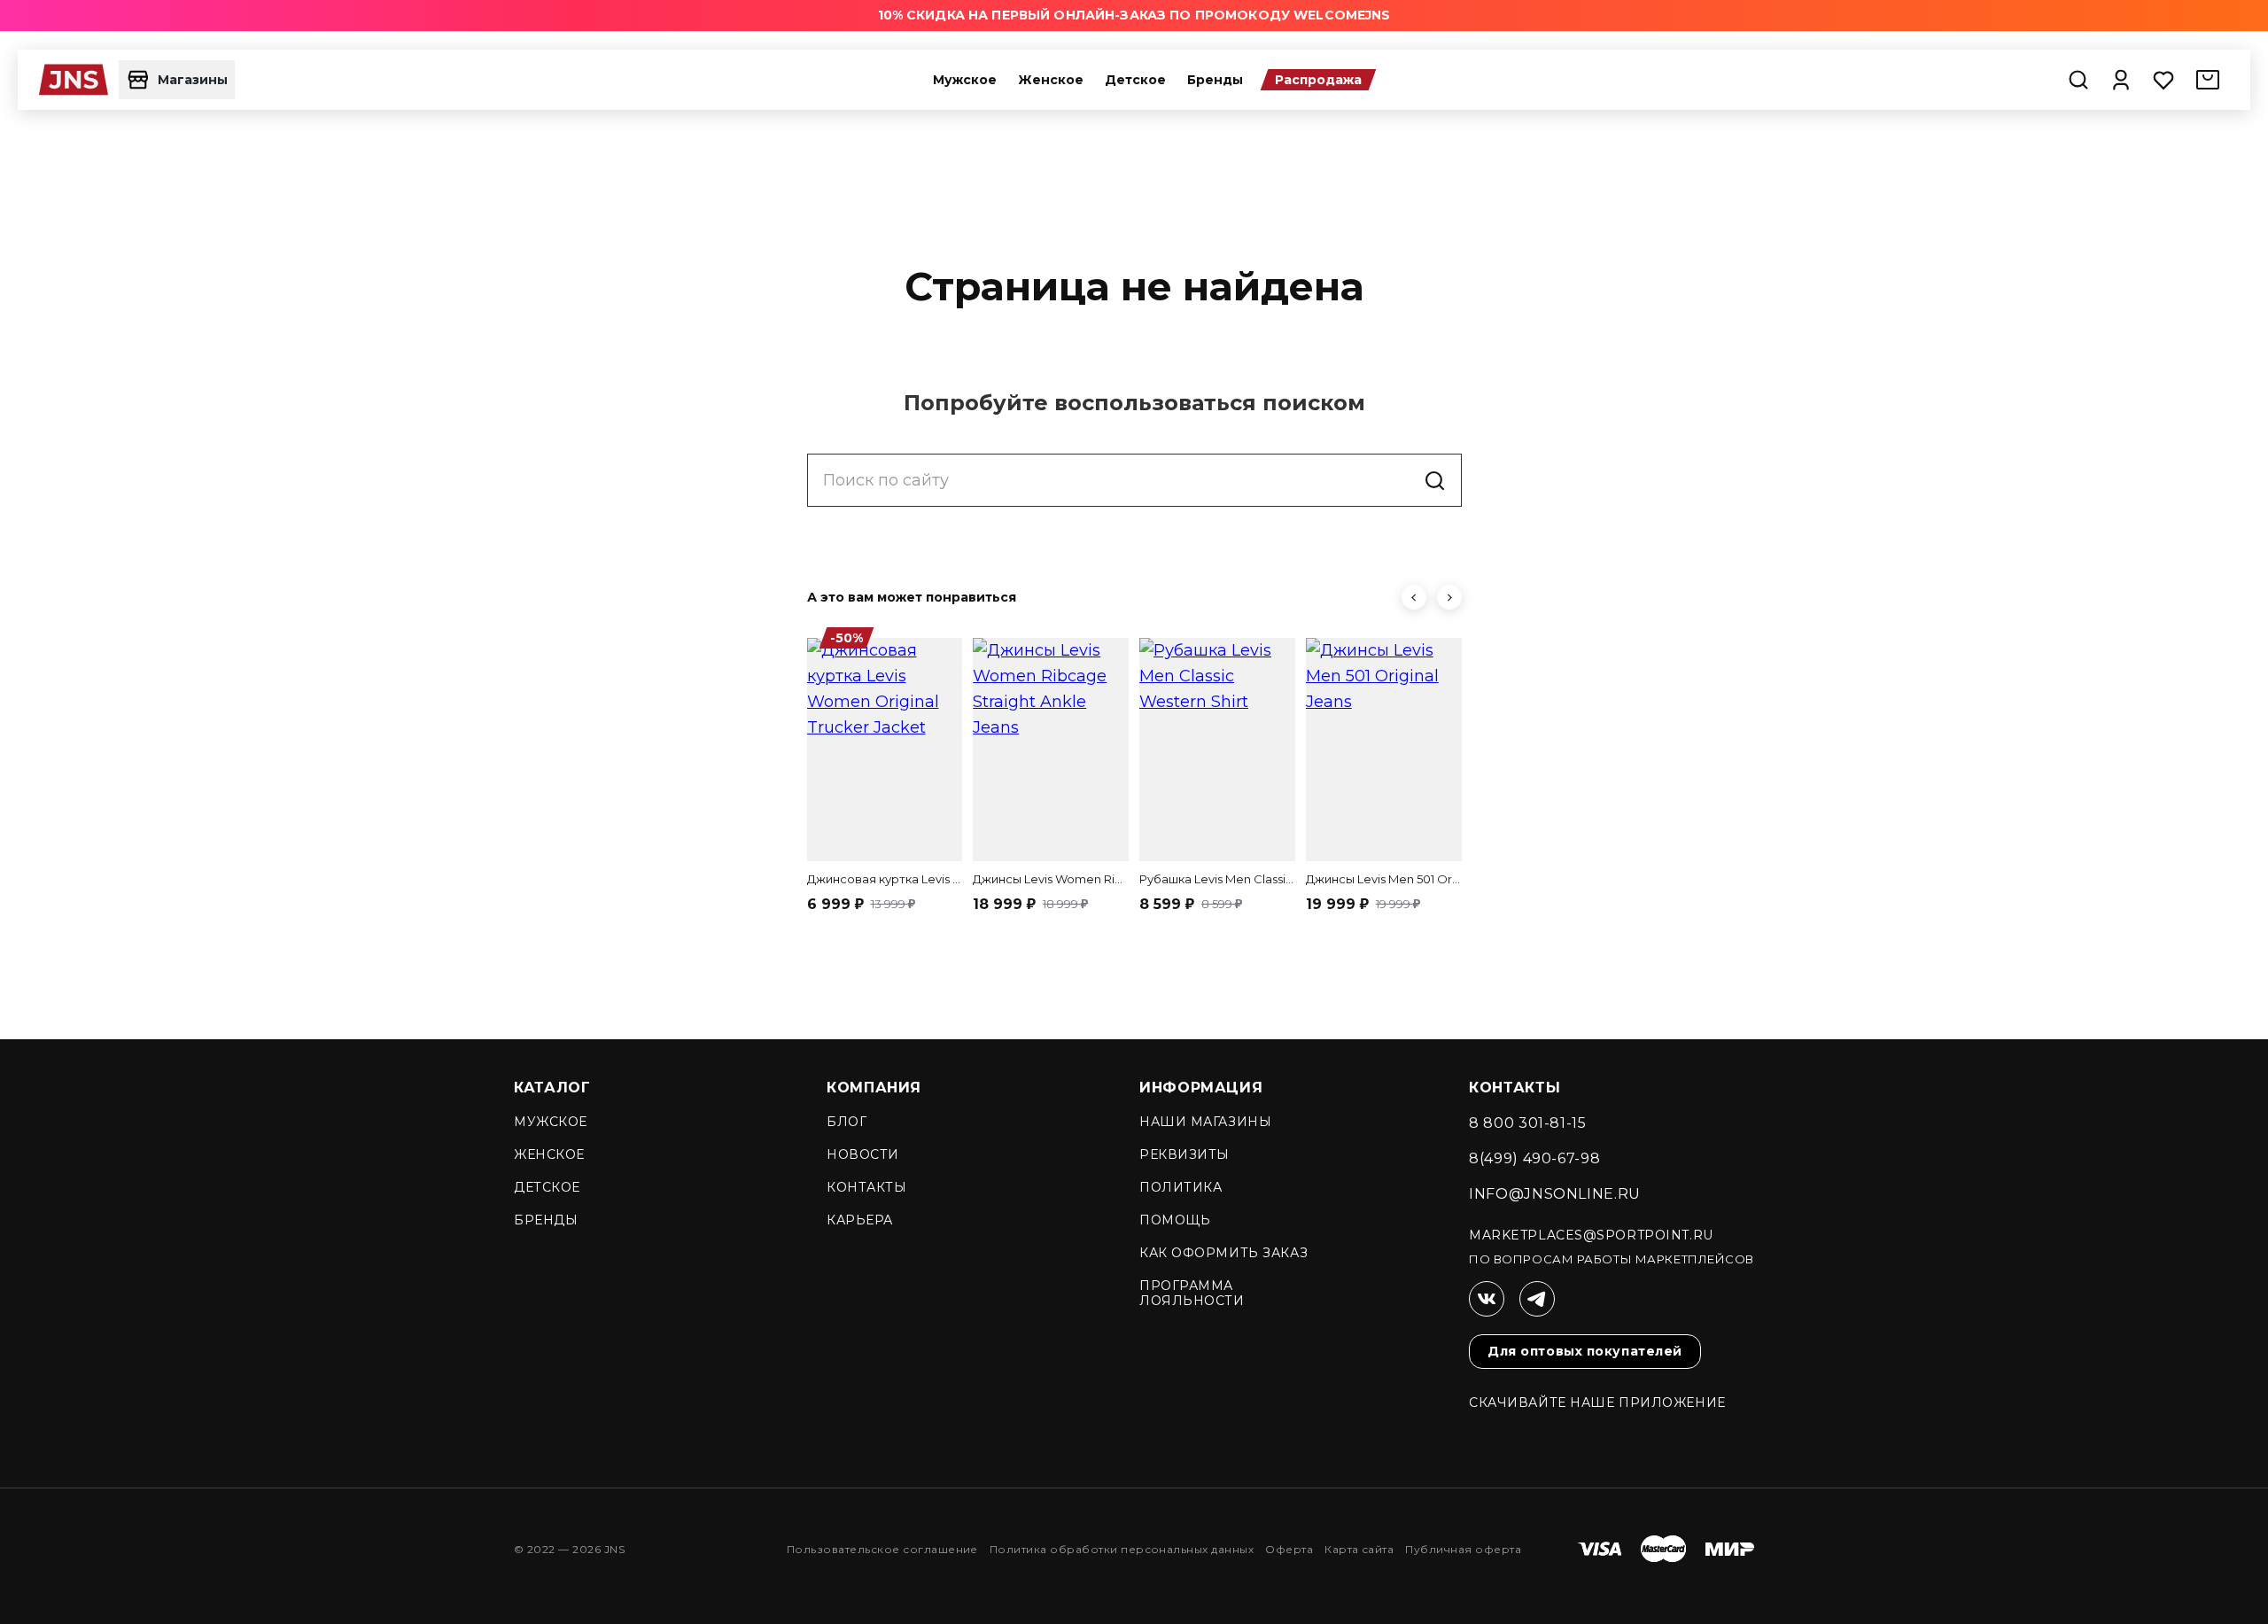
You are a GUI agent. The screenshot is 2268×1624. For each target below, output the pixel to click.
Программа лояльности (1192, 1293)
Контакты (866, 1187)
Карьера (860, 1220)
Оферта (1289, 1549)
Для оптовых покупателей (1585, 1351)
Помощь (1175, 1220)
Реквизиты (1184, 1154)
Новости (863, 1154)
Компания (874, 1088)
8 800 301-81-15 (1528, 1123)
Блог (847, 1122)
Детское (1135, 80)
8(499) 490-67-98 (1534, 1158)
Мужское (965, 80)
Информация (1201, 1088)
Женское (1051, 80)
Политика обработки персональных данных (1122, 1549)
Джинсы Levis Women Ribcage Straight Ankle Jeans (1051, 879)
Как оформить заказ (1223, 1253)
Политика (1181, 1187)
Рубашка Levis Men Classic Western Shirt (1217, 879)
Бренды (1215, 80)
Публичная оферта (1463, 1549)
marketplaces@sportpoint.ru (1591, 1235)
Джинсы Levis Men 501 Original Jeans (1384, 879)
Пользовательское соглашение (882, 1549)
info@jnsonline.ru (1555, 1194)
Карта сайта (1359, 1549)
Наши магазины (1205, 1122)
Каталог (552, 1088)
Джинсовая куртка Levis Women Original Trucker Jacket (885, 879)
